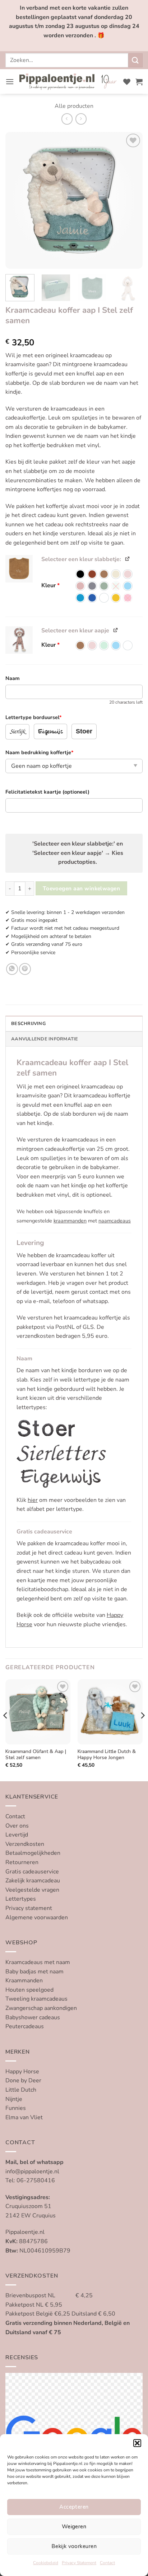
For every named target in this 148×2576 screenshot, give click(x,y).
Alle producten (74, 106)
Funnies (16, 2108)
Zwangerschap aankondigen (41, 2008)
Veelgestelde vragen (32, 1890)
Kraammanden (24, 1981)
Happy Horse (22, 2072)
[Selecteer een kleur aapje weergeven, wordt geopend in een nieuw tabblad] (116, 630)
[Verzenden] (135, 60)
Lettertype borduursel (34, 717)
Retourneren (22, 1862)
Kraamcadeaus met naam (38, 1962)
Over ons (17, 1826)
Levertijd (17, 1835)
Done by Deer (23, 2081)
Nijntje (14, 2099)
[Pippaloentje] (69, 82)
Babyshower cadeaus (33, 2017)
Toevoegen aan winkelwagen (82, 888)
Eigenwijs (50, 732)
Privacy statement (29, 1908)
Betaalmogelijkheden (33, 1853)
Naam (13, 678)
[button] (137, 2443)
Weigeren (74, 2527)
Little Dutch (21, 2090)
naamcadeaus (115, 1221)
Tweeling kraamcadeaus (36, 1999)
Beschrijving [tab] (28, 1024)
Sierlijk (17, 732)
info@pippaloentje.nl (32, 2172)
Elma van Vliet (24, 2117)
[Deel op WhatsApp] (12, 969)
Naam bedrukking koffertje (40, 752)
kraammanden (70, 1221)
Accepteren (74, 2507)
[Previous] (17, 200)
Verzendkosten (25, 1844)
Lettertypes (21, 1899)
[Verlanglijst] (127, 82)
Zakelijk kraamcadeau (33, 1881)
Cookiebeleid (46, 2563)
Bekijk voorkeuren (74, 2546)
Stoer (84, 731)
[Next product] (67, 119)
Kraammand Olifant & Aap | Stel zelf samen (36, 1755)
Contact (107, 2563)
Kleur (50, 586)
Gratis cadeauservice (32, 1872)
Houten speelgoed (29, 1990)
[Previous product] (81, 119)
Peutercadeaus (25, 2026)
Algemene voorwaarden (37, 1917)
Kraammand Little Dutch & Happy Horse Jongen (107, 1755)
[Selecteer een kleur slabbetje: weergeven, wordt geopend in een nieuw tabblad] (128, 558)
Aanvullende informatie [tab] (45, 1039)
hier (33, 1500)
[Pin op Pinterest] (25, 969)
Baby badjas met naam (34, 1972)
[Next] (131, 200)
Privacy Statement (79, 2563)
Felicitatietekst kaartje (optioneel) (47, 792)
